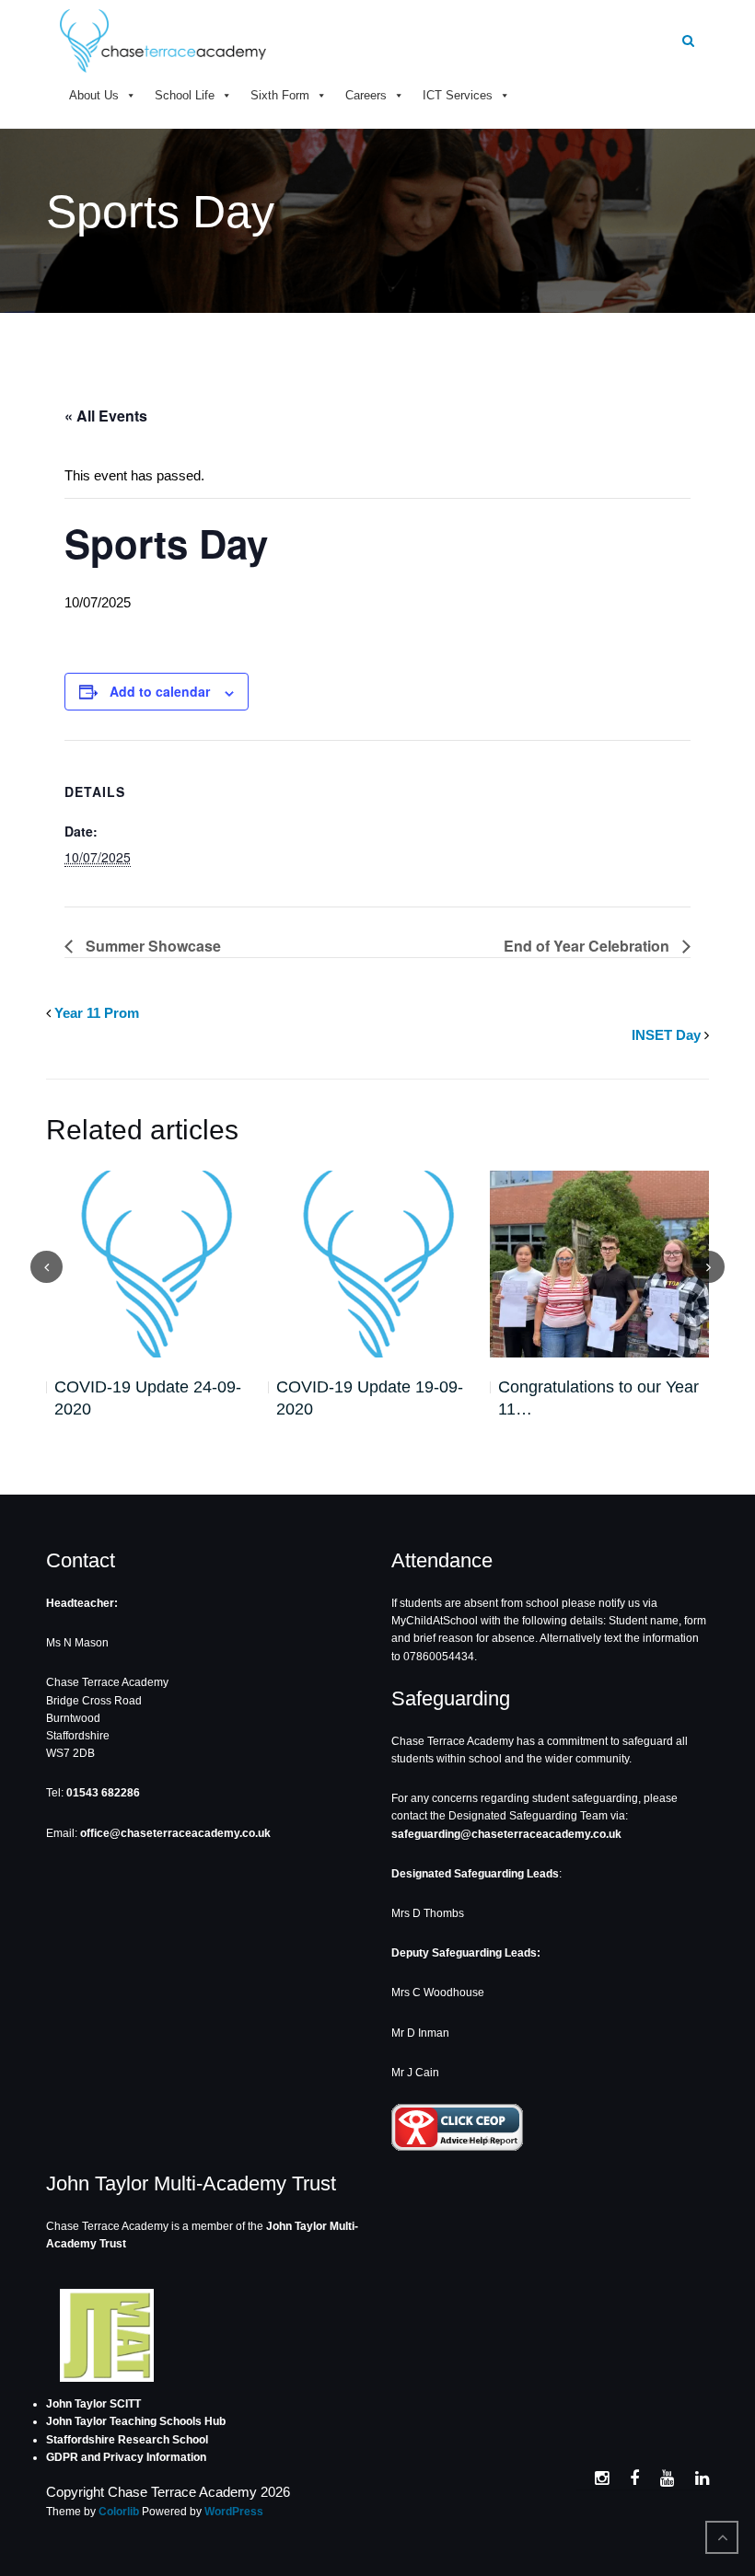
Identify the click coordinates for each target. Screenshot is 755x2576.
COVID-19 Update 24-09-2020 (148, 1398)
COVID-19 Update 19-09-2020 (370, 1398)
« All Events (106, 416)
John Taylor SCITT (93, 2404)
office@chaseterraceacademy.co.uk (175, 1833)
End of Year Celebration (588, 946)
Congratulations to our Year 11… (598, 1398)
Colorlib (119, 2512)
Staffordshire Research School (127, 2440)
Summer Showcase (151, 946)
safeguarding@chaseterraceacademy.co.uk (506, 1834)
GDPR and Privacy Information (126, 2457)
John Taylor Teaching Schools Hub (136, 2421)
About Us (94, 95)
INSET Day (666, 1035)
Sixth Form (280, 95)
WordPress (234, 2512)
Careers (366, 95)
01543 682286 (103, 1793)
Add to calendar (160, 691)
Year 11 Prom (97, 1013)
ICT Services (458, 95)
